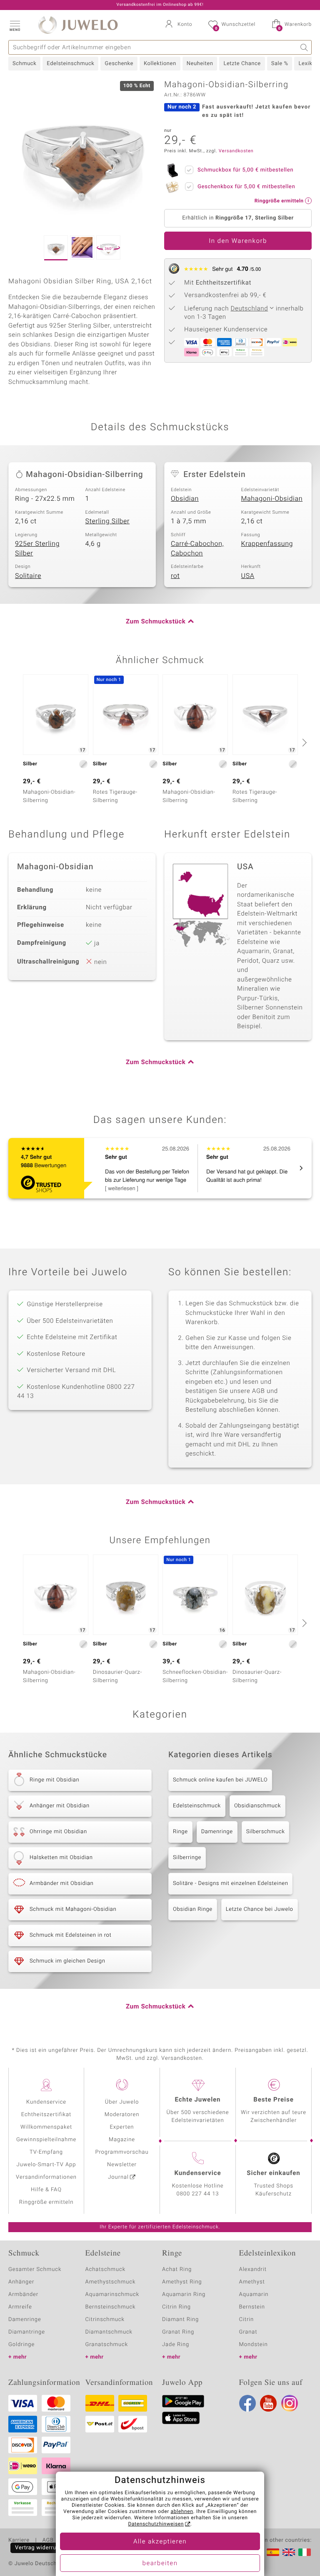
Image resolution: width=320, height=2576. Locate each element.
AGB (48, 2541)
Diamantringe (27, 2332)
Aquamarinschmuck (112, 2295)
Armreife (20, 2307)
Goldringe (21, 2345)
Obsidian (185, 499)
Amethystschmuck (111, 2282)
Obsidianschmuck (257, 1806)
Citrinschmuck (105, 2320)
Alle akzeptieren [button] (160, 2542)
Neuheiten (200, 64)
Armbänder (23, 2295)
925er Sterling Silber (37, 549)
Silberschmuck (266, 1832)
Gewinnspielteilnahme (46, 2140)
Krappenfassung (267, 544)
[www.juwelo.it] (305, 2552)
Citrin (247, 2320)
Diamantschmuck (109, 2332)
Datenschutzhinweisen (156, 2524)
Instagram (290, 2403)
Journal (118, 2177)
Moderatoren (122, 2115)
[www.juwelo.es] (273, 2552)
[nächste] (303, 742)
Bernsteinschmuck (111, 2307)
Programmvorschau (122, 2152)
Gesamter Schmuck (35, 2269)
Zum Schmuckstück (156, 622)
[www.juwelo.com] (289, 2552)
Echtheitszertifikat (46, 2115)
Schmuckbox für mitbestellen (245, 170)
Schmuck (24, 64)
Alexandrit (253, 2269)
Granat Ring (178, 2332)
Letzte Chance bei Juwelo (260, 1909)
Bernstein (252, 2307)
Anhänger (21, 2282)
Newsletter (122, 2165)
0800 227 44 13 (198, 2194)
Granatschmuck (107, 2345)
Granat (248, 2332)
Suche (304, 47)
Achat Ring (177, 2269)
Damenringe (217, 1832)
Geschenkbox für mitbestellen (246, 187)
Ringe (180, 1832)
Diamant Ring (180, 2320)
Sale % (280, 64)
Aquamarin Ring (184, 2295)
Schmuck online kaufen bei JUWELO (220, 1780)
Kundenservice (46, 2102)
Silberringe (187, 1858)
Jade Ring (176, 2345)
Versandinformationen (46, 2177)
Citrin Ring (176, 2307)
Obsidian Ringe (193, 1909)
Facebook (247, 2403)
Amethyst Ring (182, 2282)
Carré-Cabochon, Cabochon (197, 549)
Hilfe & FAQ (46, 2190)
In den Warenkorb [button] (238, 241)
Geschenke (119, 64)
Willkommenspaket (46, 2127)
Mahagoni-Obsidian (272, 499)
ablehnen (182, 2512)
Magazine (122, 2140)
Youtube (268, 2403)
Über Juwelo (122, 2102)
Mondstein (254, 2345)
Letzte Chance (242, 64)
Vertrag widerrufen (40, 2548)
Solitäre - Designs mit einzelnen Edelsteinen (230, 1883)
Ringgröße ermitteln (46, 2202)
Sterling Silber (108, 521)
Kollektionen (160, 64)
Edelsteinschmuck (70, 64)
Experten (122, 2127)
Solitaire (28, 576)
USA (248, 576)
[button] (15, 25)
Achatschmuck (106, 2269)
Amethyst (252, 2282)
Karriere (19, 2541)
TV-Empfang (46, 2152)
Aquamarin (254, 2295)
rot (175, 576)
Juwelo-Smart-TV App (46, 2165)
